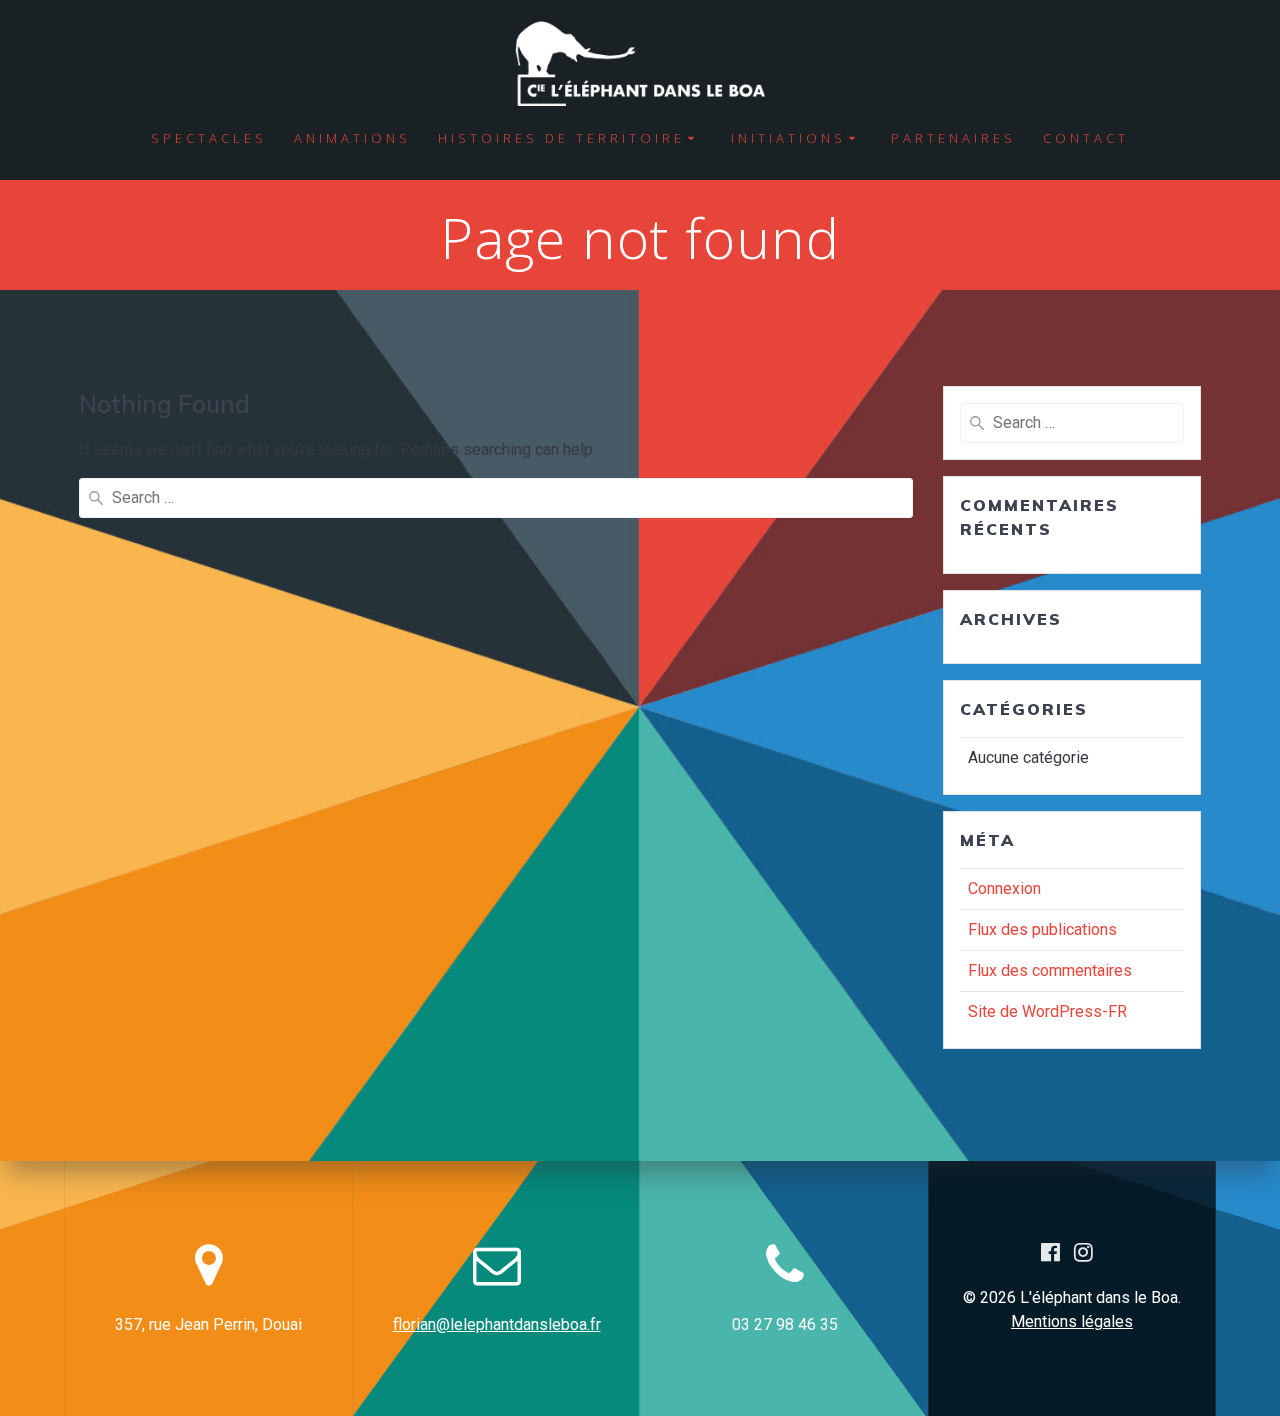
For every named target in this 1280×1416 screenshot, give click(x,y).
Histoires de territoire (561, 138)
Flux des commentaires (1050, 970)
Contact (1086, 138)
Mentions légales (1072, 1321)
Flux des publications (1042, 929)
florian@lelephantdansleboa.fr (497, 1324)
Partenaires (953, 138)
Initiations (788, 138)
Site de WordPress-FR (1047, 1011)
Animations (352, 138)
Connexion (1004, 888)
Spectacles (209, 138)
